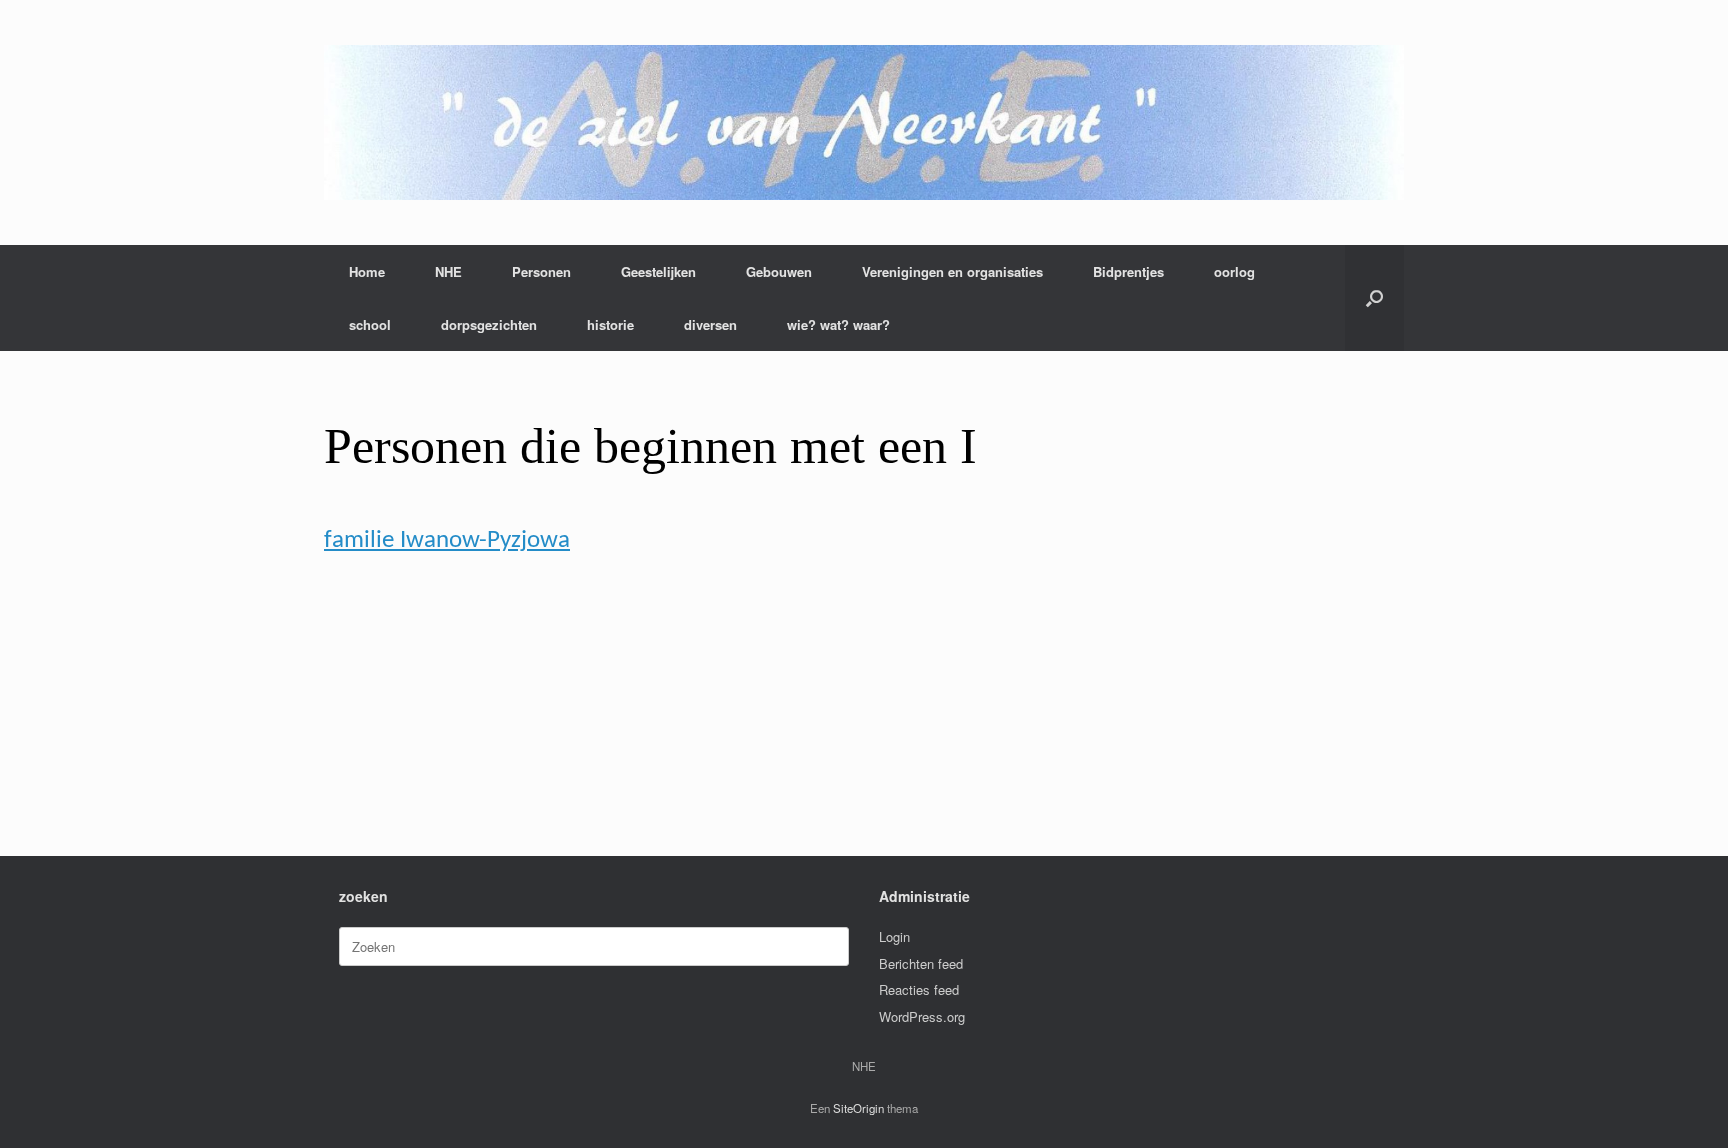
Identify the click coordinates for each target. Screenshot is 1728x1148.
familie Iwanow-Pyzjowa (447, 540)
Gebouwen (779, 271)
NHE (448, 271)
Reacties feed (919, 989)
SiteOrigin (858, 1108)
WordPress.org (922, 1016)
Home (367, 271)
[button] (1374, 298)
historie (610, 324)
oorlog (1234, 271)
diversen (710, 324)
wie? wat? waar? (838, 324)
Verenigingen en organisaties (952, 271)
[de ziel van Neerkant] (864, 122)
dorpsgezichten (489, 324)
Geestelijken (658, 271)
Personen (541, 271)
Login (894, 936)
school (370, 324)
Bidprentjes (1128, 271)
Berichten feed (921, 963)
